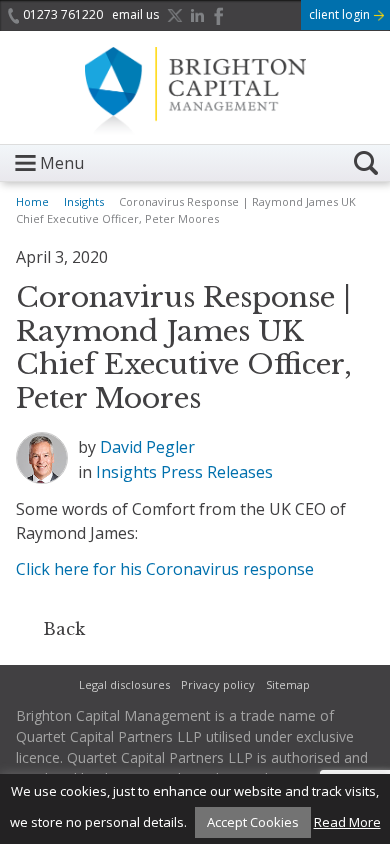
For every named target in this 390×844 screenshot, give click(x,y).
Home (32, 201)
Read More (347, 822)
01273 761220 (63, 14)
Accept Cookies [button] (253, 822)
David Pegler (147, 447)
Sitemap (288, 684)
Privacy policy (218, 684)
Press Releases (217, 472)
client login (341, 14)
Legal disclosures (124, 684)
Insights (84, 201)
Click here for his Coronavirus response (165, 569)
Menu (62, 163)
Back (64, 629)
